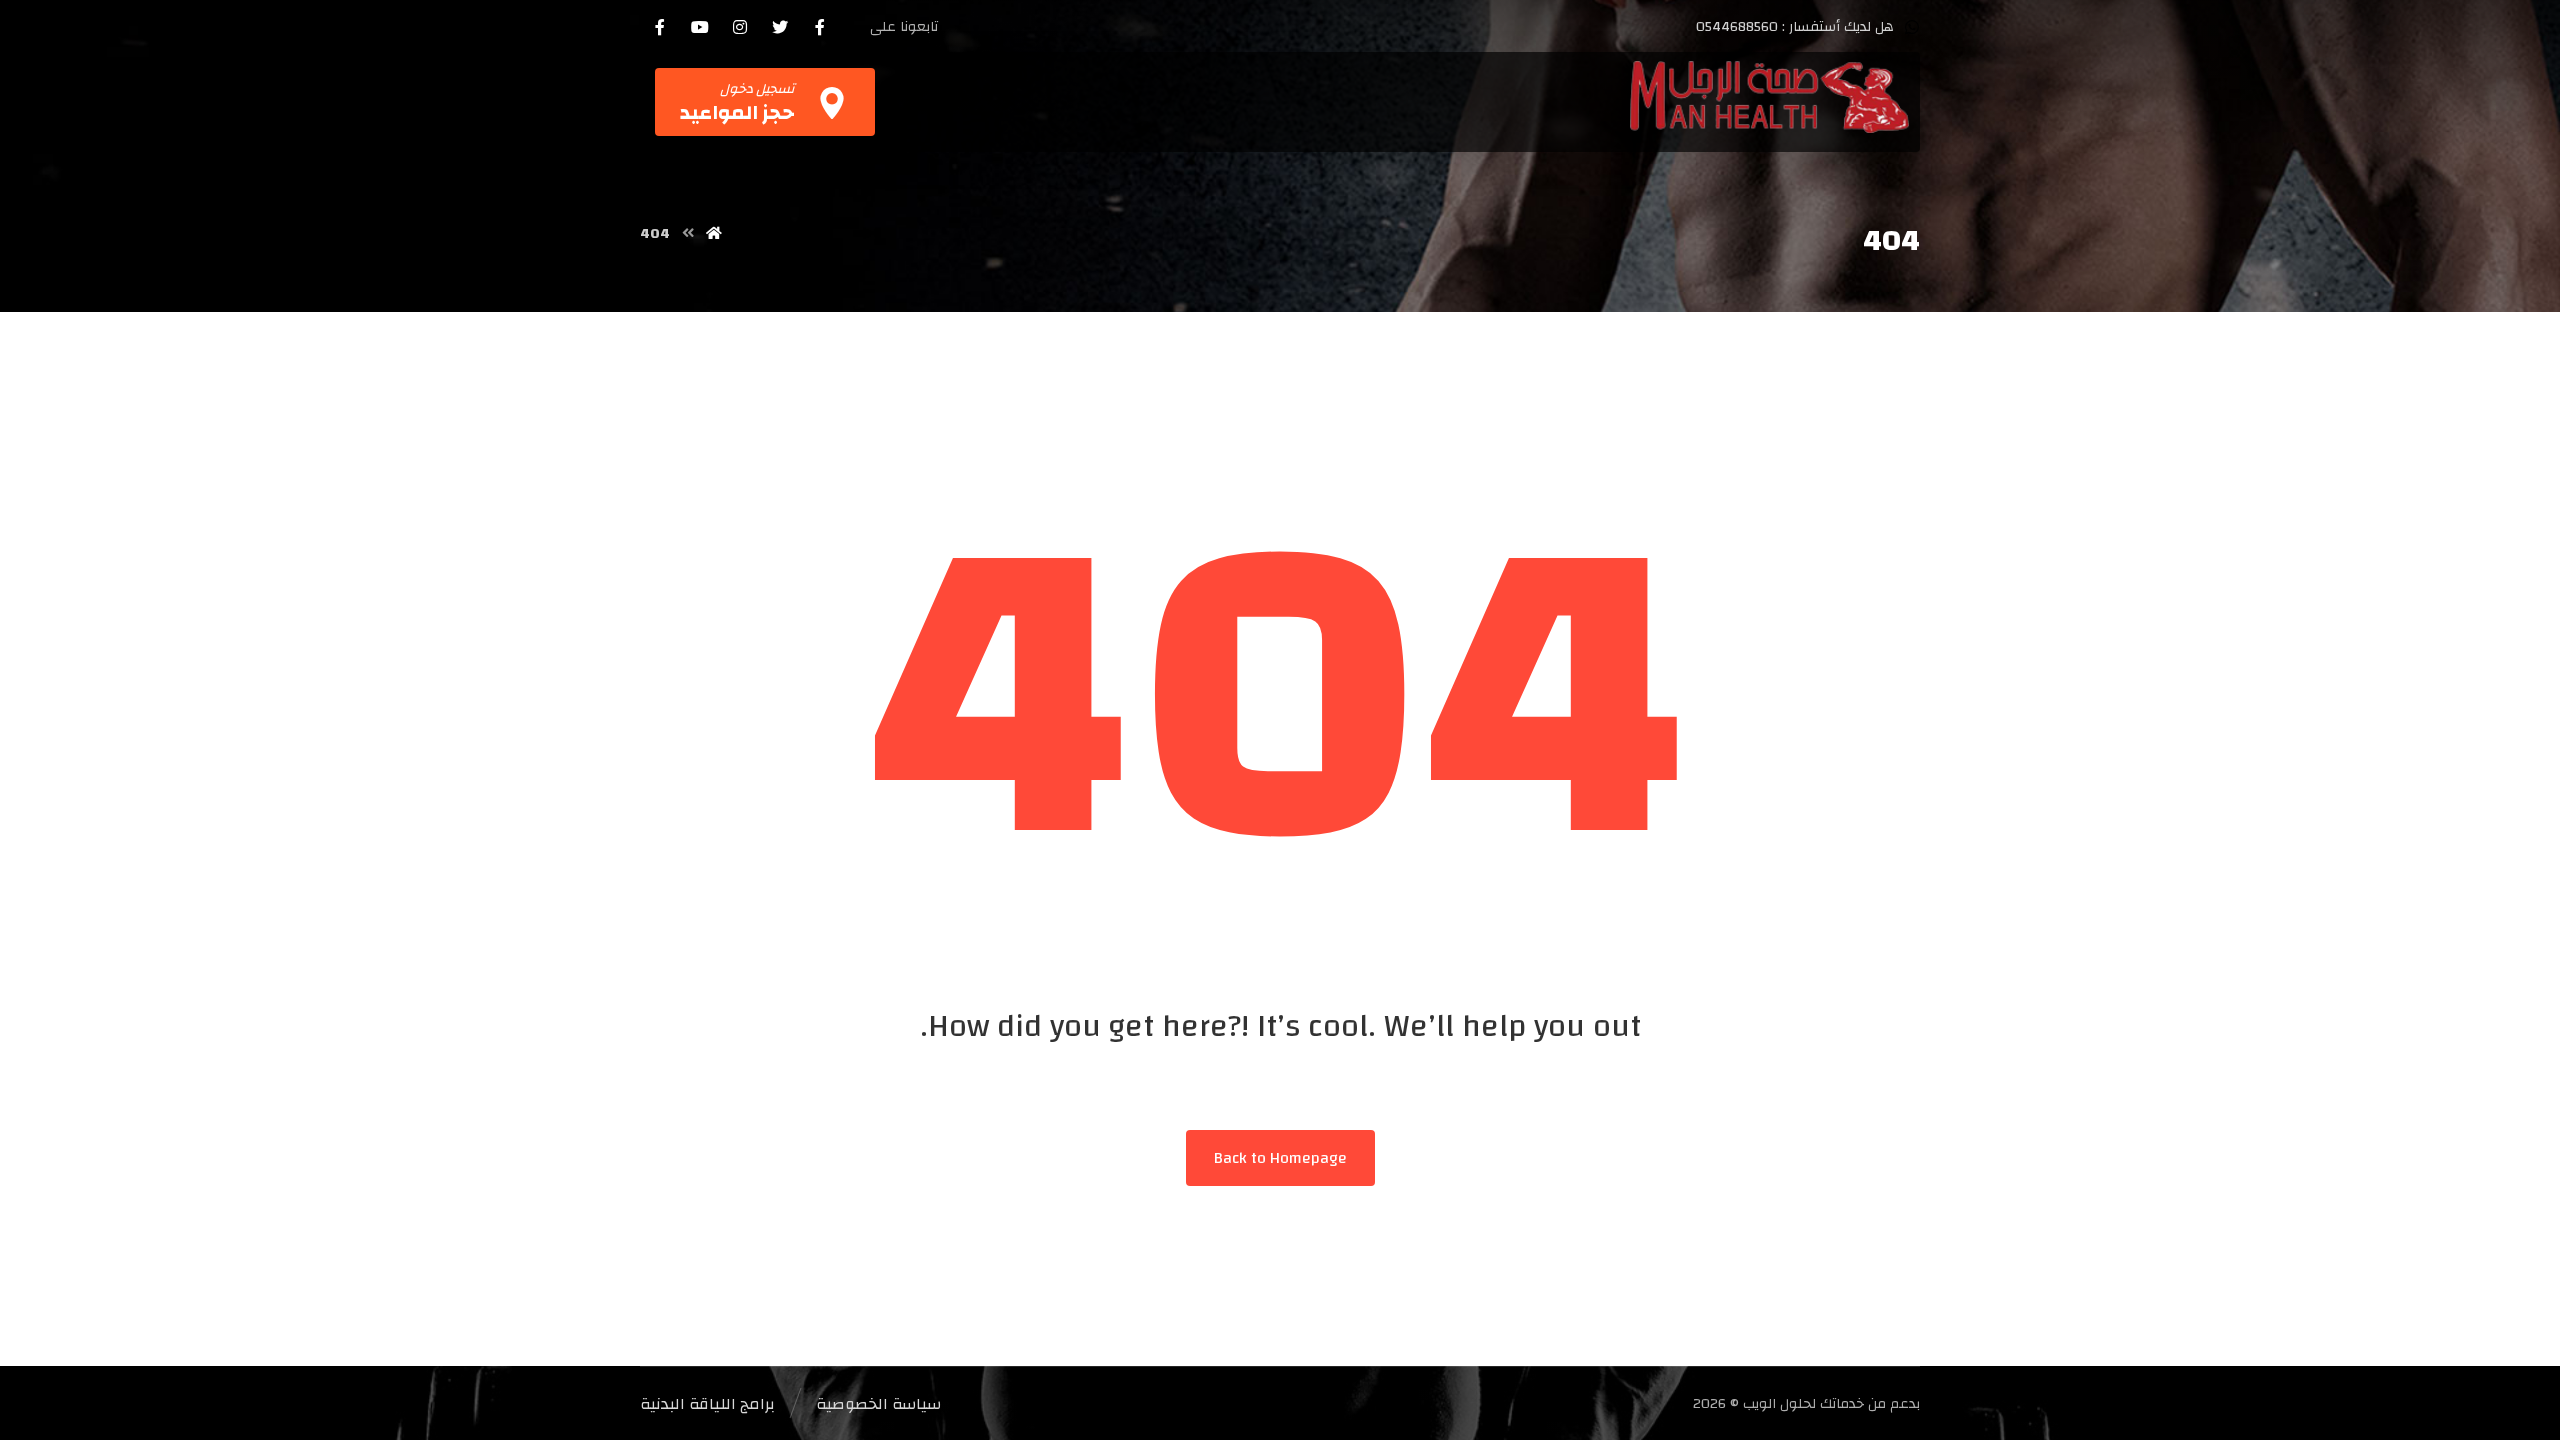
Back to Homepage (1280, 1158)
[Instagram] (740, 27)
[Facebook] (820, 27)
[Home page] (714, 234)
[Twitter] (780, 27)
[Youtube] (700, 27)
